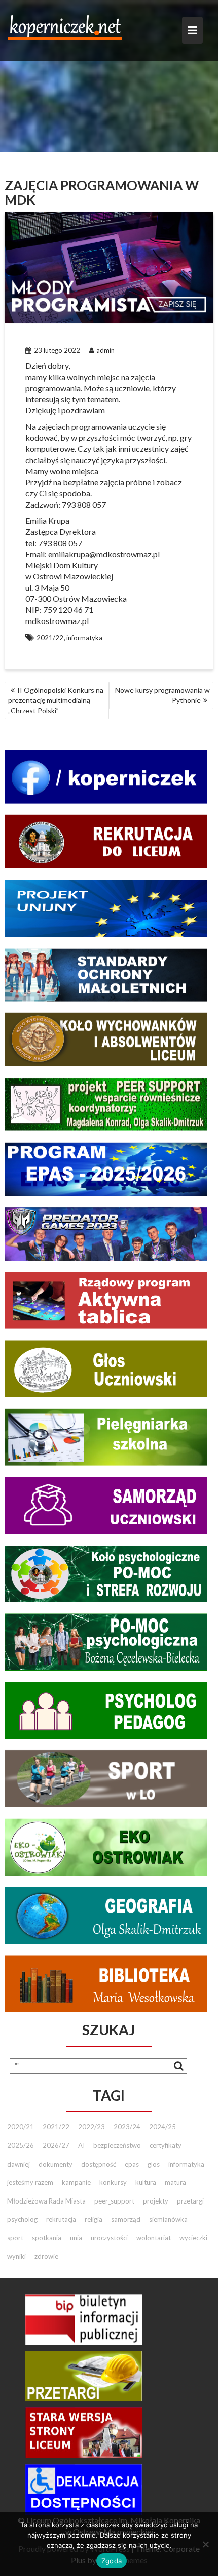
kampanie (76, 2182)
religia (94, 2219)
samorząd (126, 2219)
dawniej (19, 2164)
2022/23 (92, 2127)
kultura (146, 2182)
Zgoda (112, 2561)
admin (105, 350)
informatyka (84, 638)
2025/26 (21, 2145)
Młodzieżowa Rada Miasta (46, 2201)
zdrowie (46, 2256)
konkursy (113, 2182)
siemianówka (168, 2219)
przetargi (190, 2201)
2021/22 (50, 638)
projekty (156, 2201)
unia (76, 2238)
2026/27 (56, 2145)
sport (15, 2238)
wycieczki (193, 2238)
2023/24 (127, 2127)
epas (132, 2164)
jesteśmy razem (30, 2182)
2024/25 (162, 2127)
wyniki (16, 2256)
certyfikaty (166, 2145)
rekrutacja (61, 2219)
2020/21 (21, 2127)
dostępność (99, 2164)
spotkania (47, 2238)
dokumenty (56, 2164)
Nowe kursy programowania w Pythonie (162, 695)
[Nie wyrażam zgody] (205, 2544)
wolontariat (154, 2238)
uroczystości (109, 2238)
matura (175, 2182)
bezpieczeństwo (117, 2145)
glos (154, 2164)
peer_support (114, 2201)
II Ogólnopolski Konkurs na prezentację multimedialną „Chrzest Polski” (56, 700)
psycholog (22, 2219)
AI (81, 2145)
